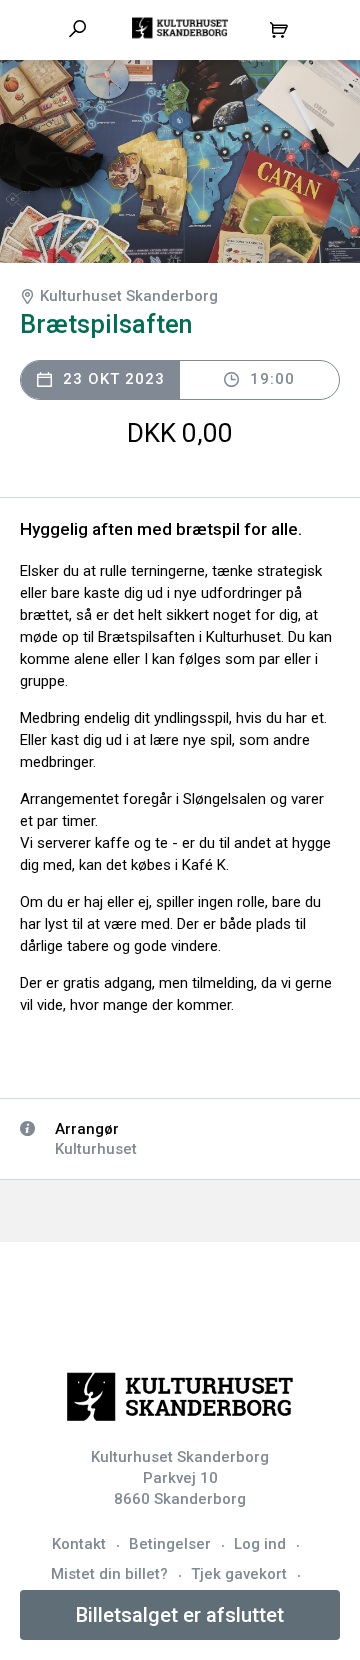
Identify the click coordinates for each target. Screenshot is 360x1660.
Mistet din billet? (109, 1574)
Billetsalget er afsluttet (180, 1615)
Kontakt (79, 1544)
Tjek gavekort (239, 1574)
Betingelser (170, 1544)
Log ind (260, 1544)
